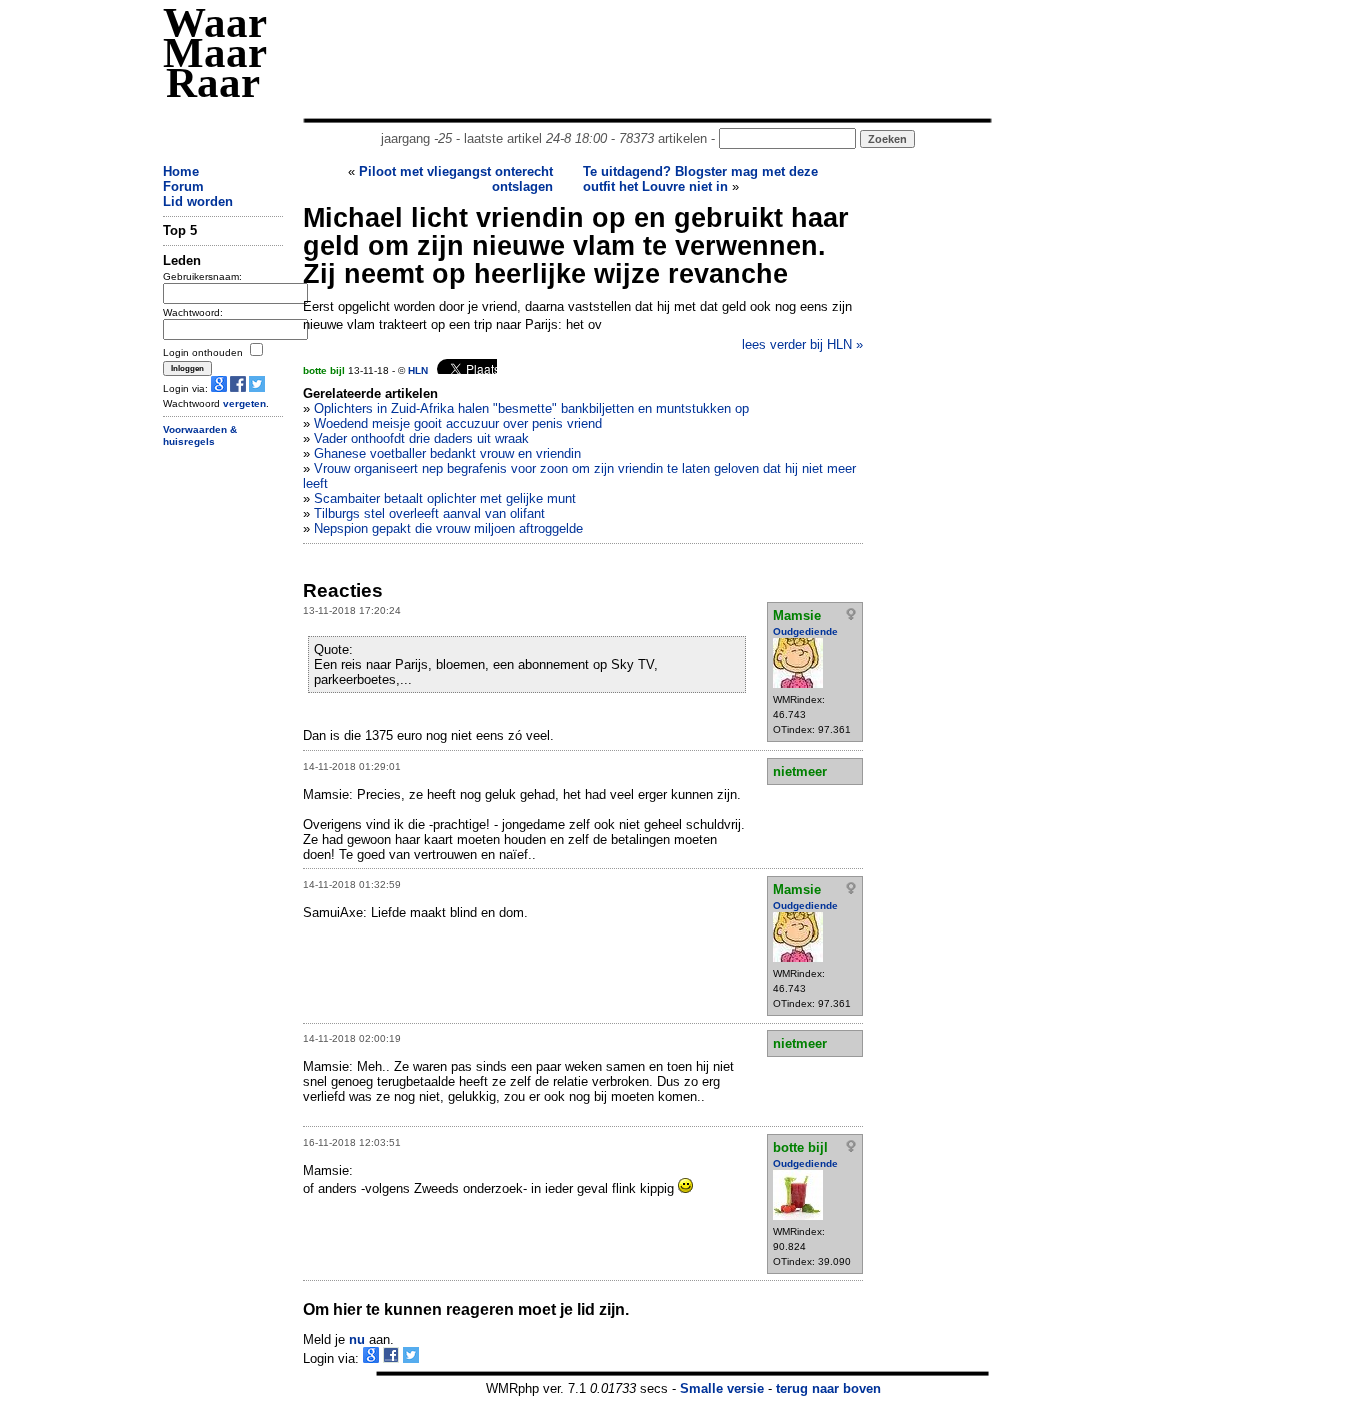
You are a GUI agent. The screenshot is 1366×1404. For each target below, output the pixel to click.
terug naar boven (828, 1388)
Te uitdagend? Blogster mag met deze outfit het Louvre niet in (700, 179)
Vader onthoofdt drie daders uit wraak (421, 438)
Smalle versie (722, 1388)
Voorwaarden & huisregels (200, 436)
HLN (418, 370)
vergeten (244, 403)
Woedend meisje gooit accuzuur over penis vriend (458, 423)
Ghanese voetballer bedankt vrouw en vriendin (447, 453)
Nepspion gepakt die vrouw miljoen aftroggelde (448, 528)
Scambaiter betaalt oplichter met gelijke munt (445, 498)
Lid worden (198, 201)
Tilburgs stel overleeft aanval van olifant (429, 513)
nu (357, 1339)
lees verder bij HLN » (802, 344)
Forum (183, 186)
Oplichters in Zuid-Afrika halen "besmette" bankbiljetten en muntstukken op (531, 408)
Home (181, 171)
